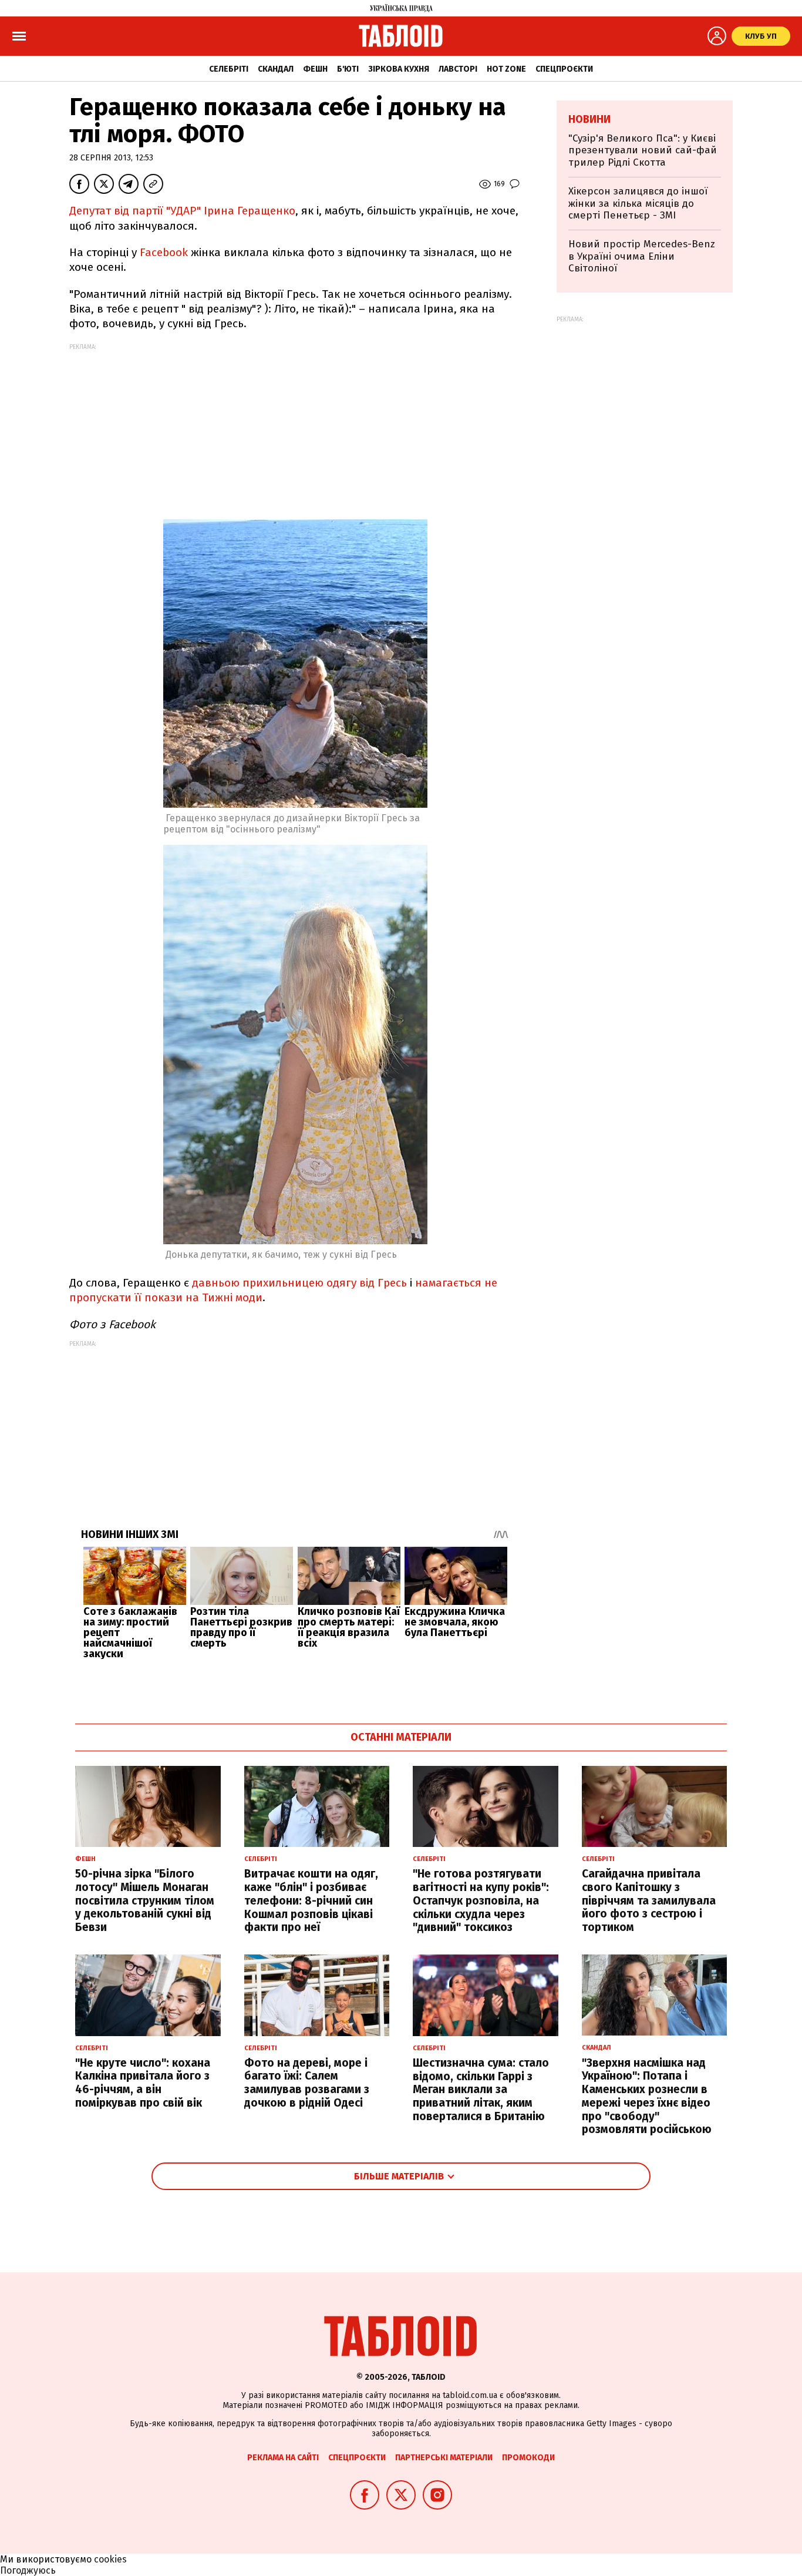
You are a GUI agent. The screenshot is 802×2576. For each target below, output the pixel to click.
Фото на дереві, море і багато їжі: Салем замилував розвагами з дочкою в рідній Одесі (307, 2083)
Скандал (276, 69)
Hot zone (506, 69)
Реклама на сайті (283, 2458)
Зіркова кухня (399, 69)
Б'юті (348, 69)
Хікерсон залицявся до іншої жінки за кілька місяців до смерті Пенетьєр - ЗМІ (638, 203)
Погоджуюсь (28, 2570)
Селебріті (229, 69)
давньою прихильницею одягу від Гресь (299, 1283)
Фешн (315, 69)
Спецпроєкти (564, 69)
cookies (110, 2559)
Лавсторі (458, 69)
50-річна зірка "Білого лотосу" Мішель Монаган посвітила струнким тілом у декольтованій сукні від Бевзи (145, 1900)
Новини (589, 119)
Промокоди (528, 2458)
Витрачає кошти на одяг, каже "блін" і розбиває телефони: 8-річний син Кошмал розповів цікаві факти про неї (311, 1900)
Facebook (164, 252)
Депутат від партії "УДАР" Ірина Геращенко (182, 211)
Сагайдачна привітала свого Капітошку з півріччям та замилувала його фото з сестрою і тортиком (649, 1900)
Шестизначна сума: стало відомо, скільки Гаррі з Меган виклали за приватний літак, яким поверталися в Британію (481, 2090)
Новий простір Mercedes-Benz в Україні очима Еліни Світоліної (642, 256)
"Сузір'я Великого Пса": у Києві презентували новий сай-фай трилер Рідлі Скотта (643, 150)
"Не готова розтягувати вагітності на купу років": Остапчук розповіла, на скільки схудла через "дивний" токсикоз (481, 1900)
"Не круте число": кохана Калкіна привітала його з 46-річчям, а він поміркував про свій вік (143, 2083)
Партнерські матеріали (444, 2458)
